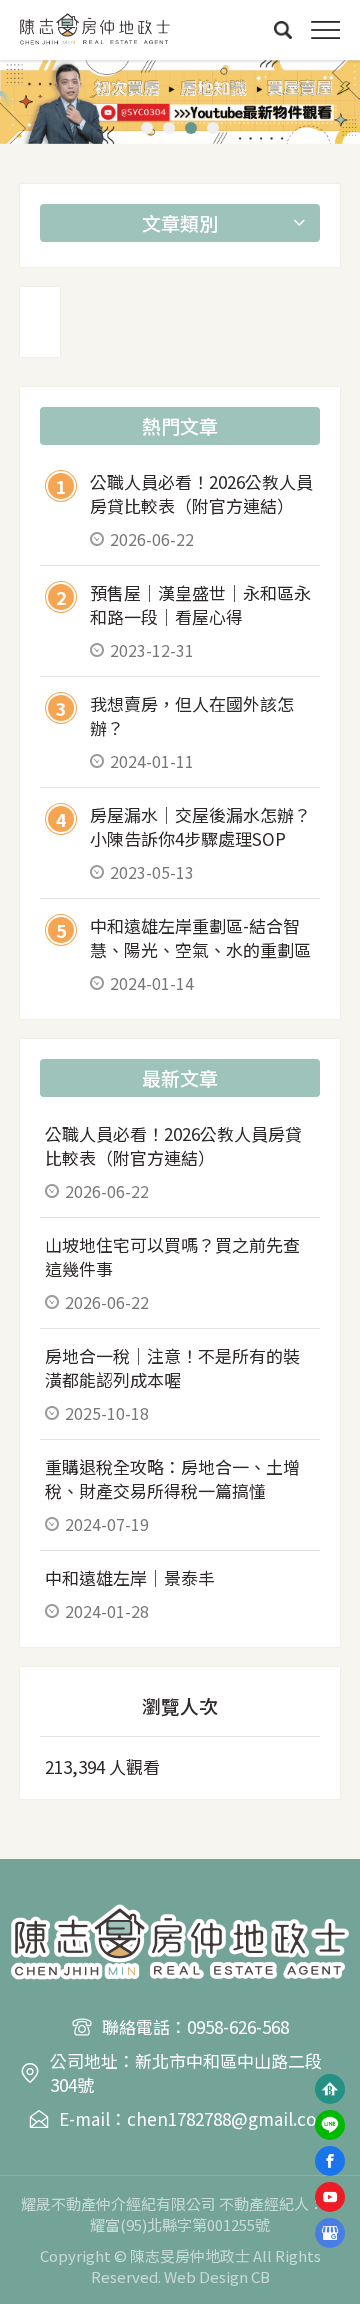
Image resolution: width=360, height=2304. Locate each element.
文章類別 (180, 222)
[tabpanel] (180, 102)
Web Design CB (217, 2276)
